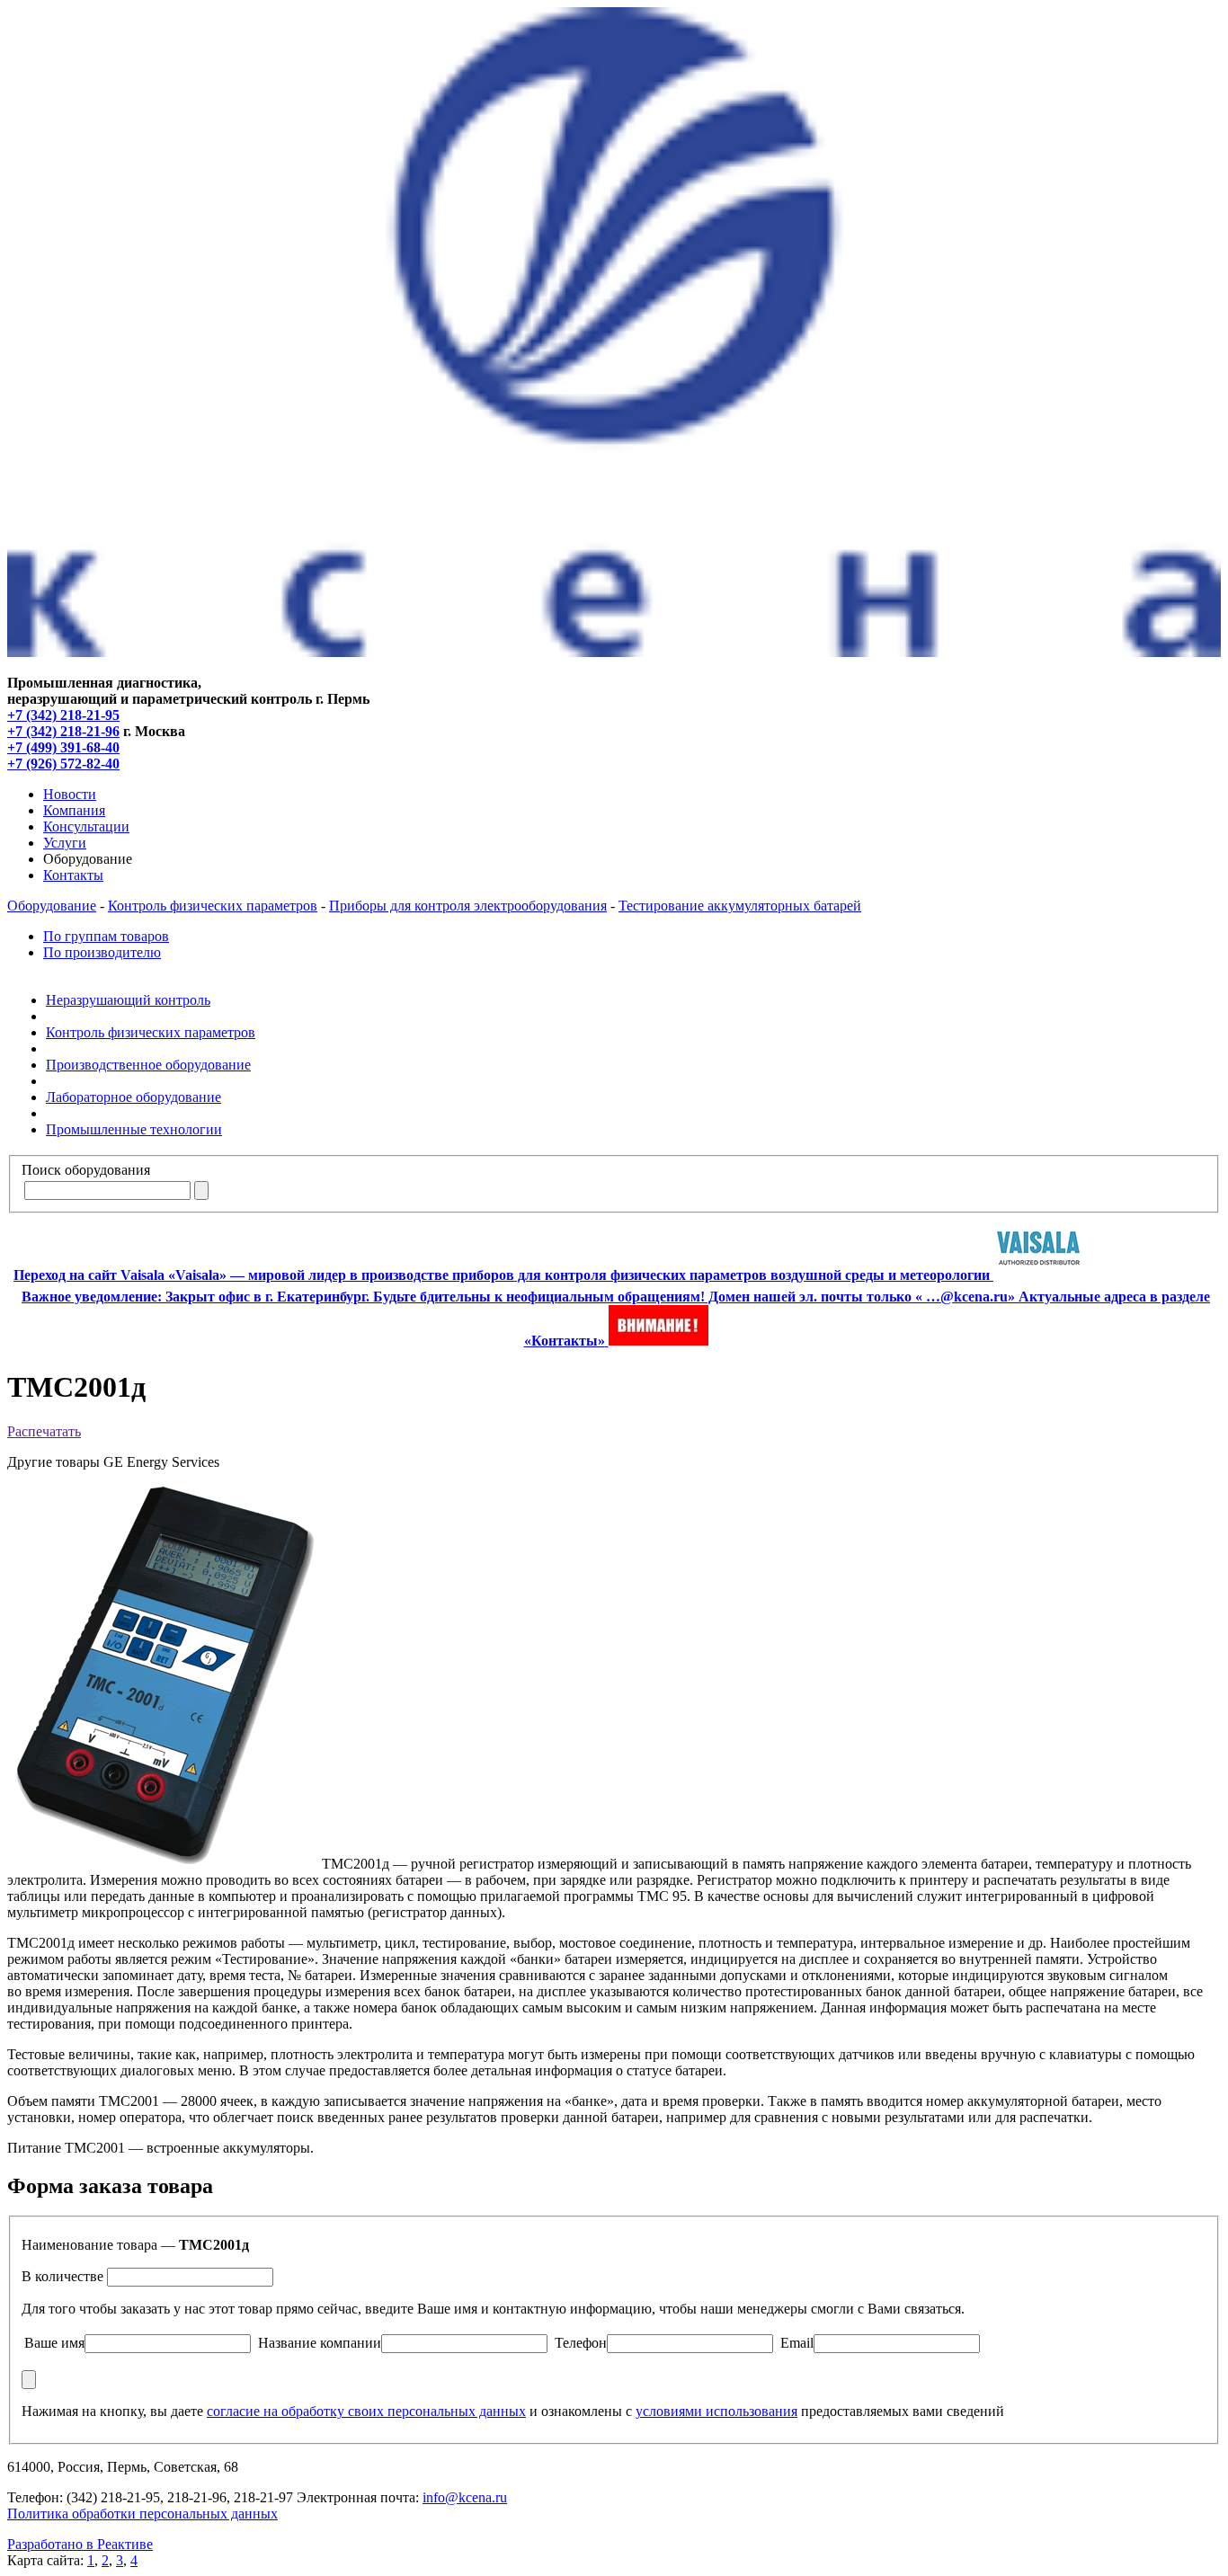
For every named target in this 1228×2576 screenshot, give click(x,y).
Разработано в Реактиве (80, 2544)
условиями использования (716, 2411)
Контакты (73, 875)
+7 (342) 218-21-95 (63, 715)
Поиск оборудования (86, 1170)
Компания (74, 810)
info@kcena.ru (465, 2497)
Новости (70, 794)
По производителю (102, 952)
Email (797, 2343)
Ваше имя (54, 2343)
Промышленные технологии (134, 1129)
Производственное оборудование (148, 1065)
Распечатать (44, 1431)
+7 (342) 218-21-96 (63, 731)
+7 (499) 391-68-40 (63, 747)
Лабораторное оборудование (133, 1097)
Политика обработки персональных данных (142, 2514)
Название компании (320, 2343)
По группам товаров (106, 936)
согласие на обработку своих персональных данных (366, 2411)
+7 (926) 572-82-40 (63, 764)
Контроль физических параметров (213, 906)
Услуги (65, 843)
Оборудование (52, 906)
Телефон (581, 2343)
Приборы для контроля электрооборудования (468, 906)
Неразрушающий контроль (128, 1000)
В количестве (62, 2276)
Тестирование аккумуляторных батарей (740, 906)
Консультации (86, 826)
